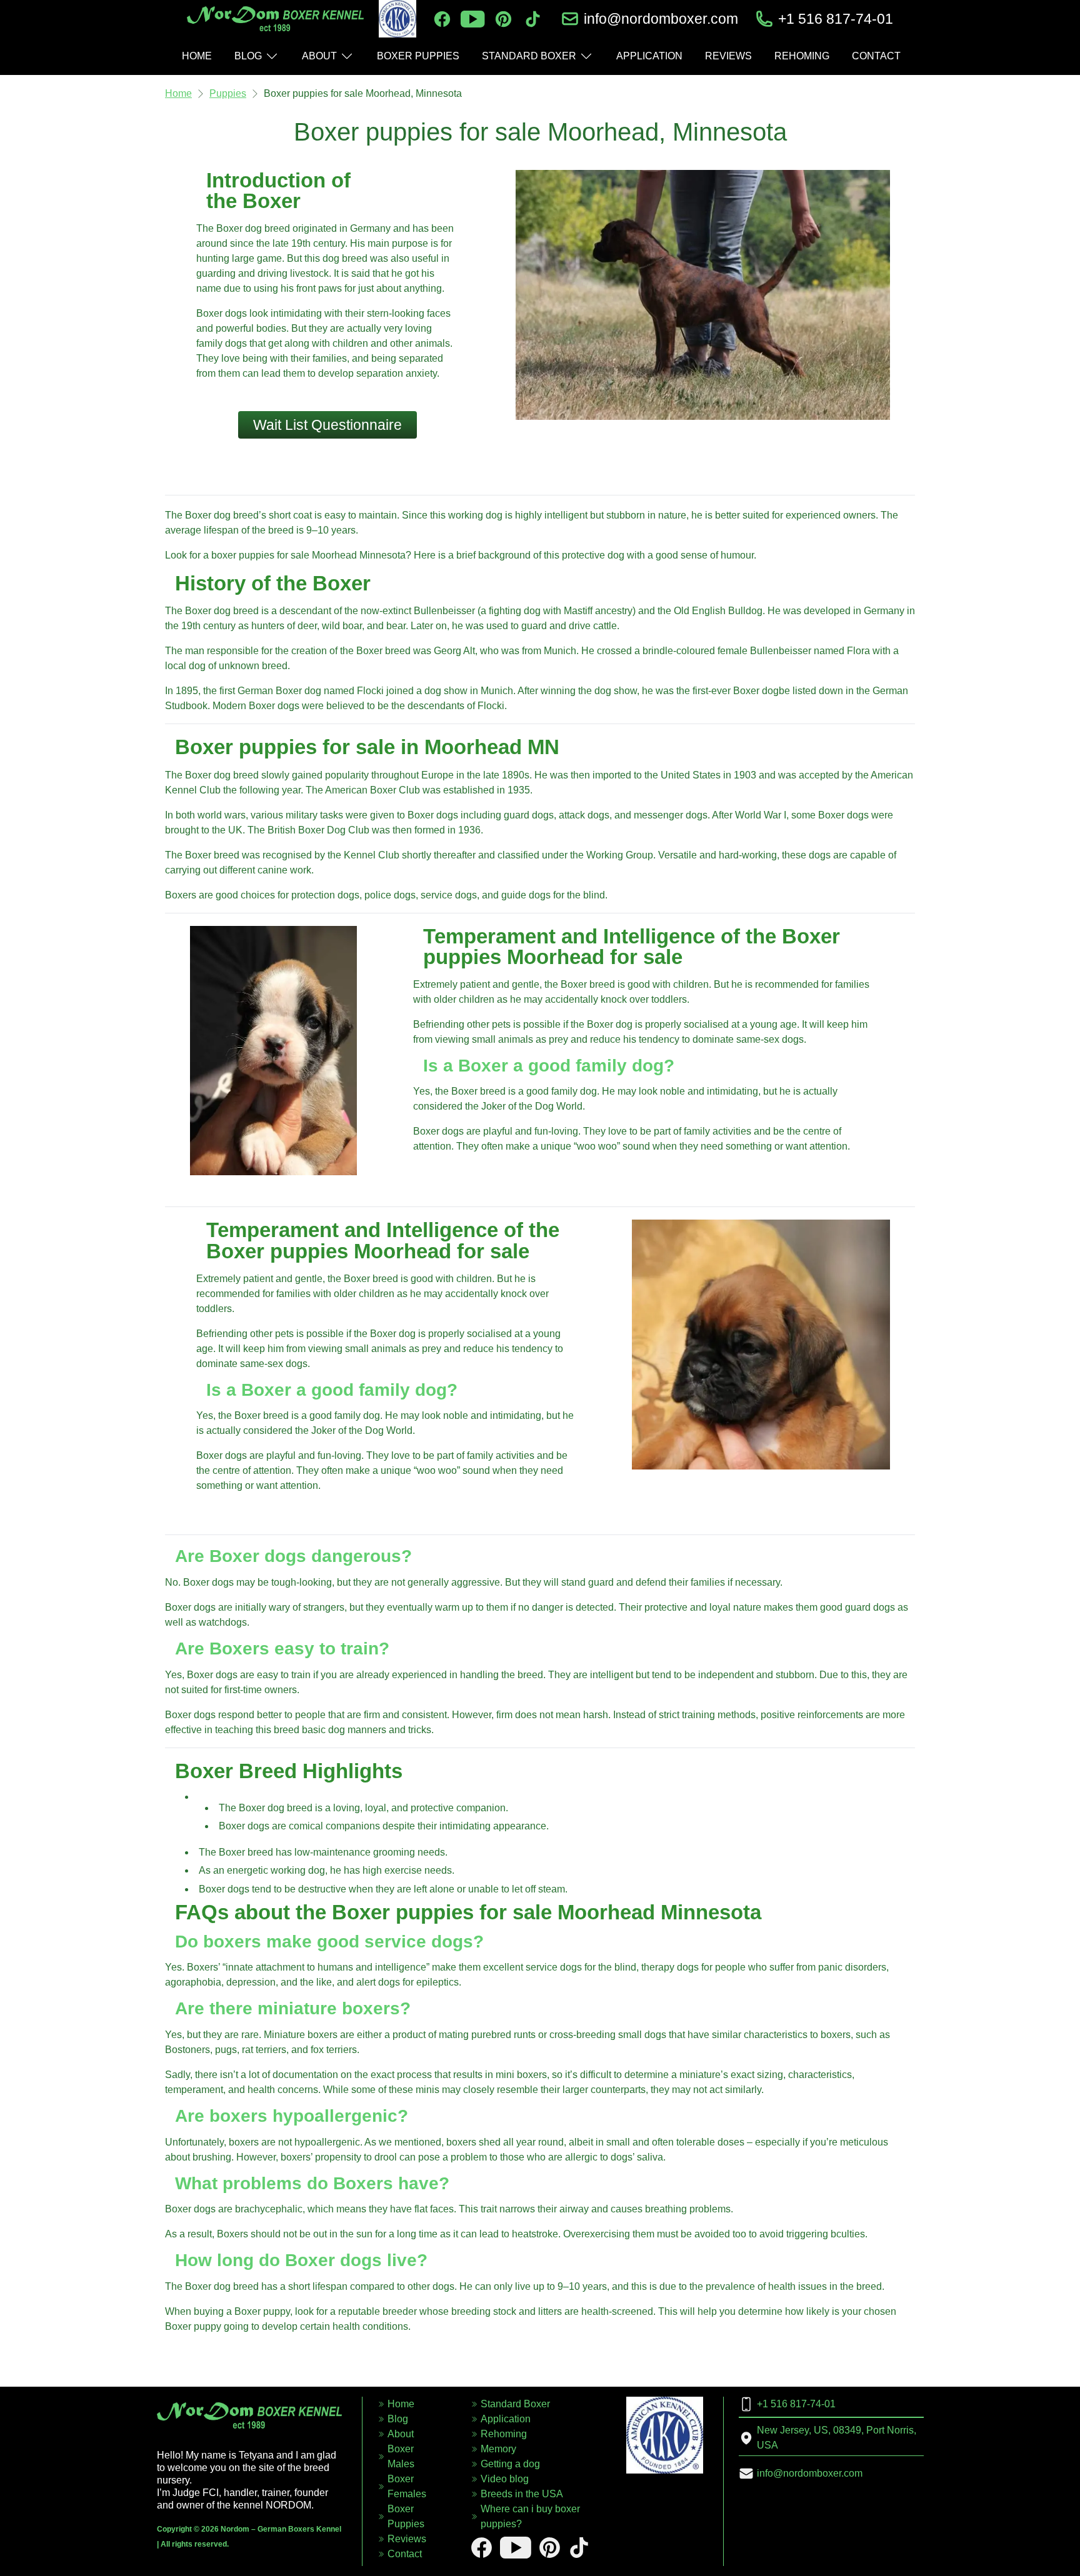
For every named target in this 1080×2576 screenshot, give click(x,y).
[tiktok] (533, 19)
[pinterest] (503, 19)
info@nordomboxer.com (661, 19)
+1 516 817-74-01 (836, 19)
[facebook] (442, 19)
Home (178, 93)
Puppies (228, 93)
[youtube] (472, 19)
